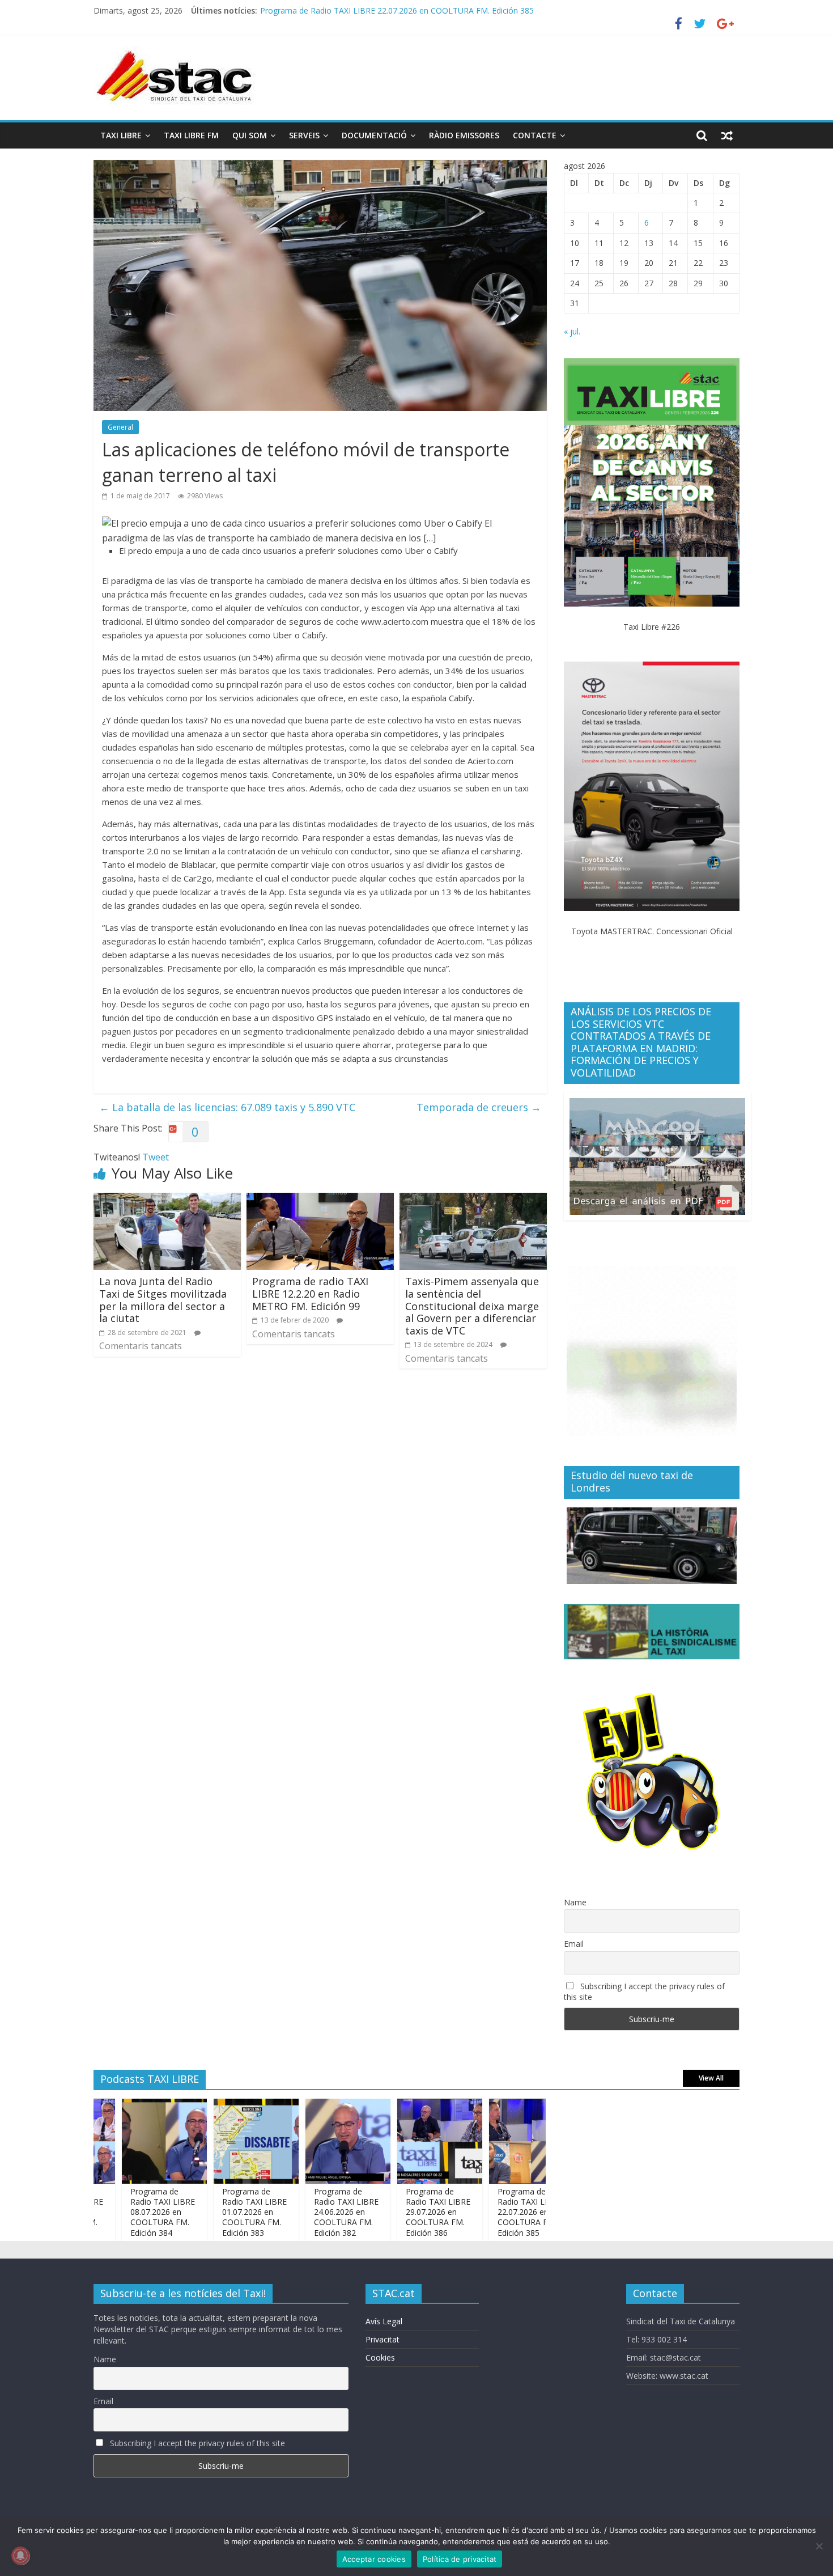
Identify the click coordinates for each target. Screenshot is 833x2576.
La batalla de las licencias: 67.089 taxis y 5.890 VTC (227, 1107)
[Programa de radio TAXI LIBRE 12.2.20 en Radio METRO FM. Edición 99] (320, 1200)
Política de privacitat (460, 2559)
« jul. (572, 331)
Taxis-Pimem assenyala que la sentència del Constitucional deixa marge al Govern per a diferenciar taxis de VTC (472, 1306)
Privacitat (382, 2339)
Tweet (156, 1157)
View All (711, 2078)
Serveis (304, 135)
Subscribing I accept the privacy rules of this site (644, 1992)
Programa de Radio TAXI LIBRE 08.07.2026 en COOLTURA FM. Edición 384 (118, 2212)
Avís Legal (384, 2321)
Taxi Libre (121, 135)
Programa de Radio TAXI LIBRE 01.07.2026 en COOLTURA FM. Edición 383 (210, 2212)
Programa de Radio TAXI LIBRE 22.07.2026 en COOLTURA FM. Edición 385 (486, 2212)
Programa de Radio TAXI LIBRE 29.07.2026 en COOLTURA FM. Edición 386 (394, 2212)
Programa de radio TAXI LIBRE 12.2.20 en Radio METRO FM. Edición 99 (310, 1293)
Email (574, 1944)
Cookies (380, 2357)
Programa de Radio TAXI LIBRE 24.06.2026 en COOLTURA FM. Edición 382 (302, 2212)
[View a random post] (727, 135)
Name (575, 1902)
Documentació (374, 135)
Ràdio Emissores (464, 135)
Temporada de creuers (479, 1107)
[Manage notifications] (20, 2556)
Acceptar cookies (374, 2559)
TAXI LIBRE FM (191, 135)
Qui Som (250, 135)
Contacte (535, 135)
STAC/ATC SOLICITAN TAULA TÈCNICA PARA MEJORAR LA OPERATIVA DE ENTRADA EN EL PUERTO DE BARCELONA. (479, 10)
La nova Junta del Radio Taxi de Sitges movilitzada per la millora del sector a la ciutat (163, 1300)
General (120, 427)
